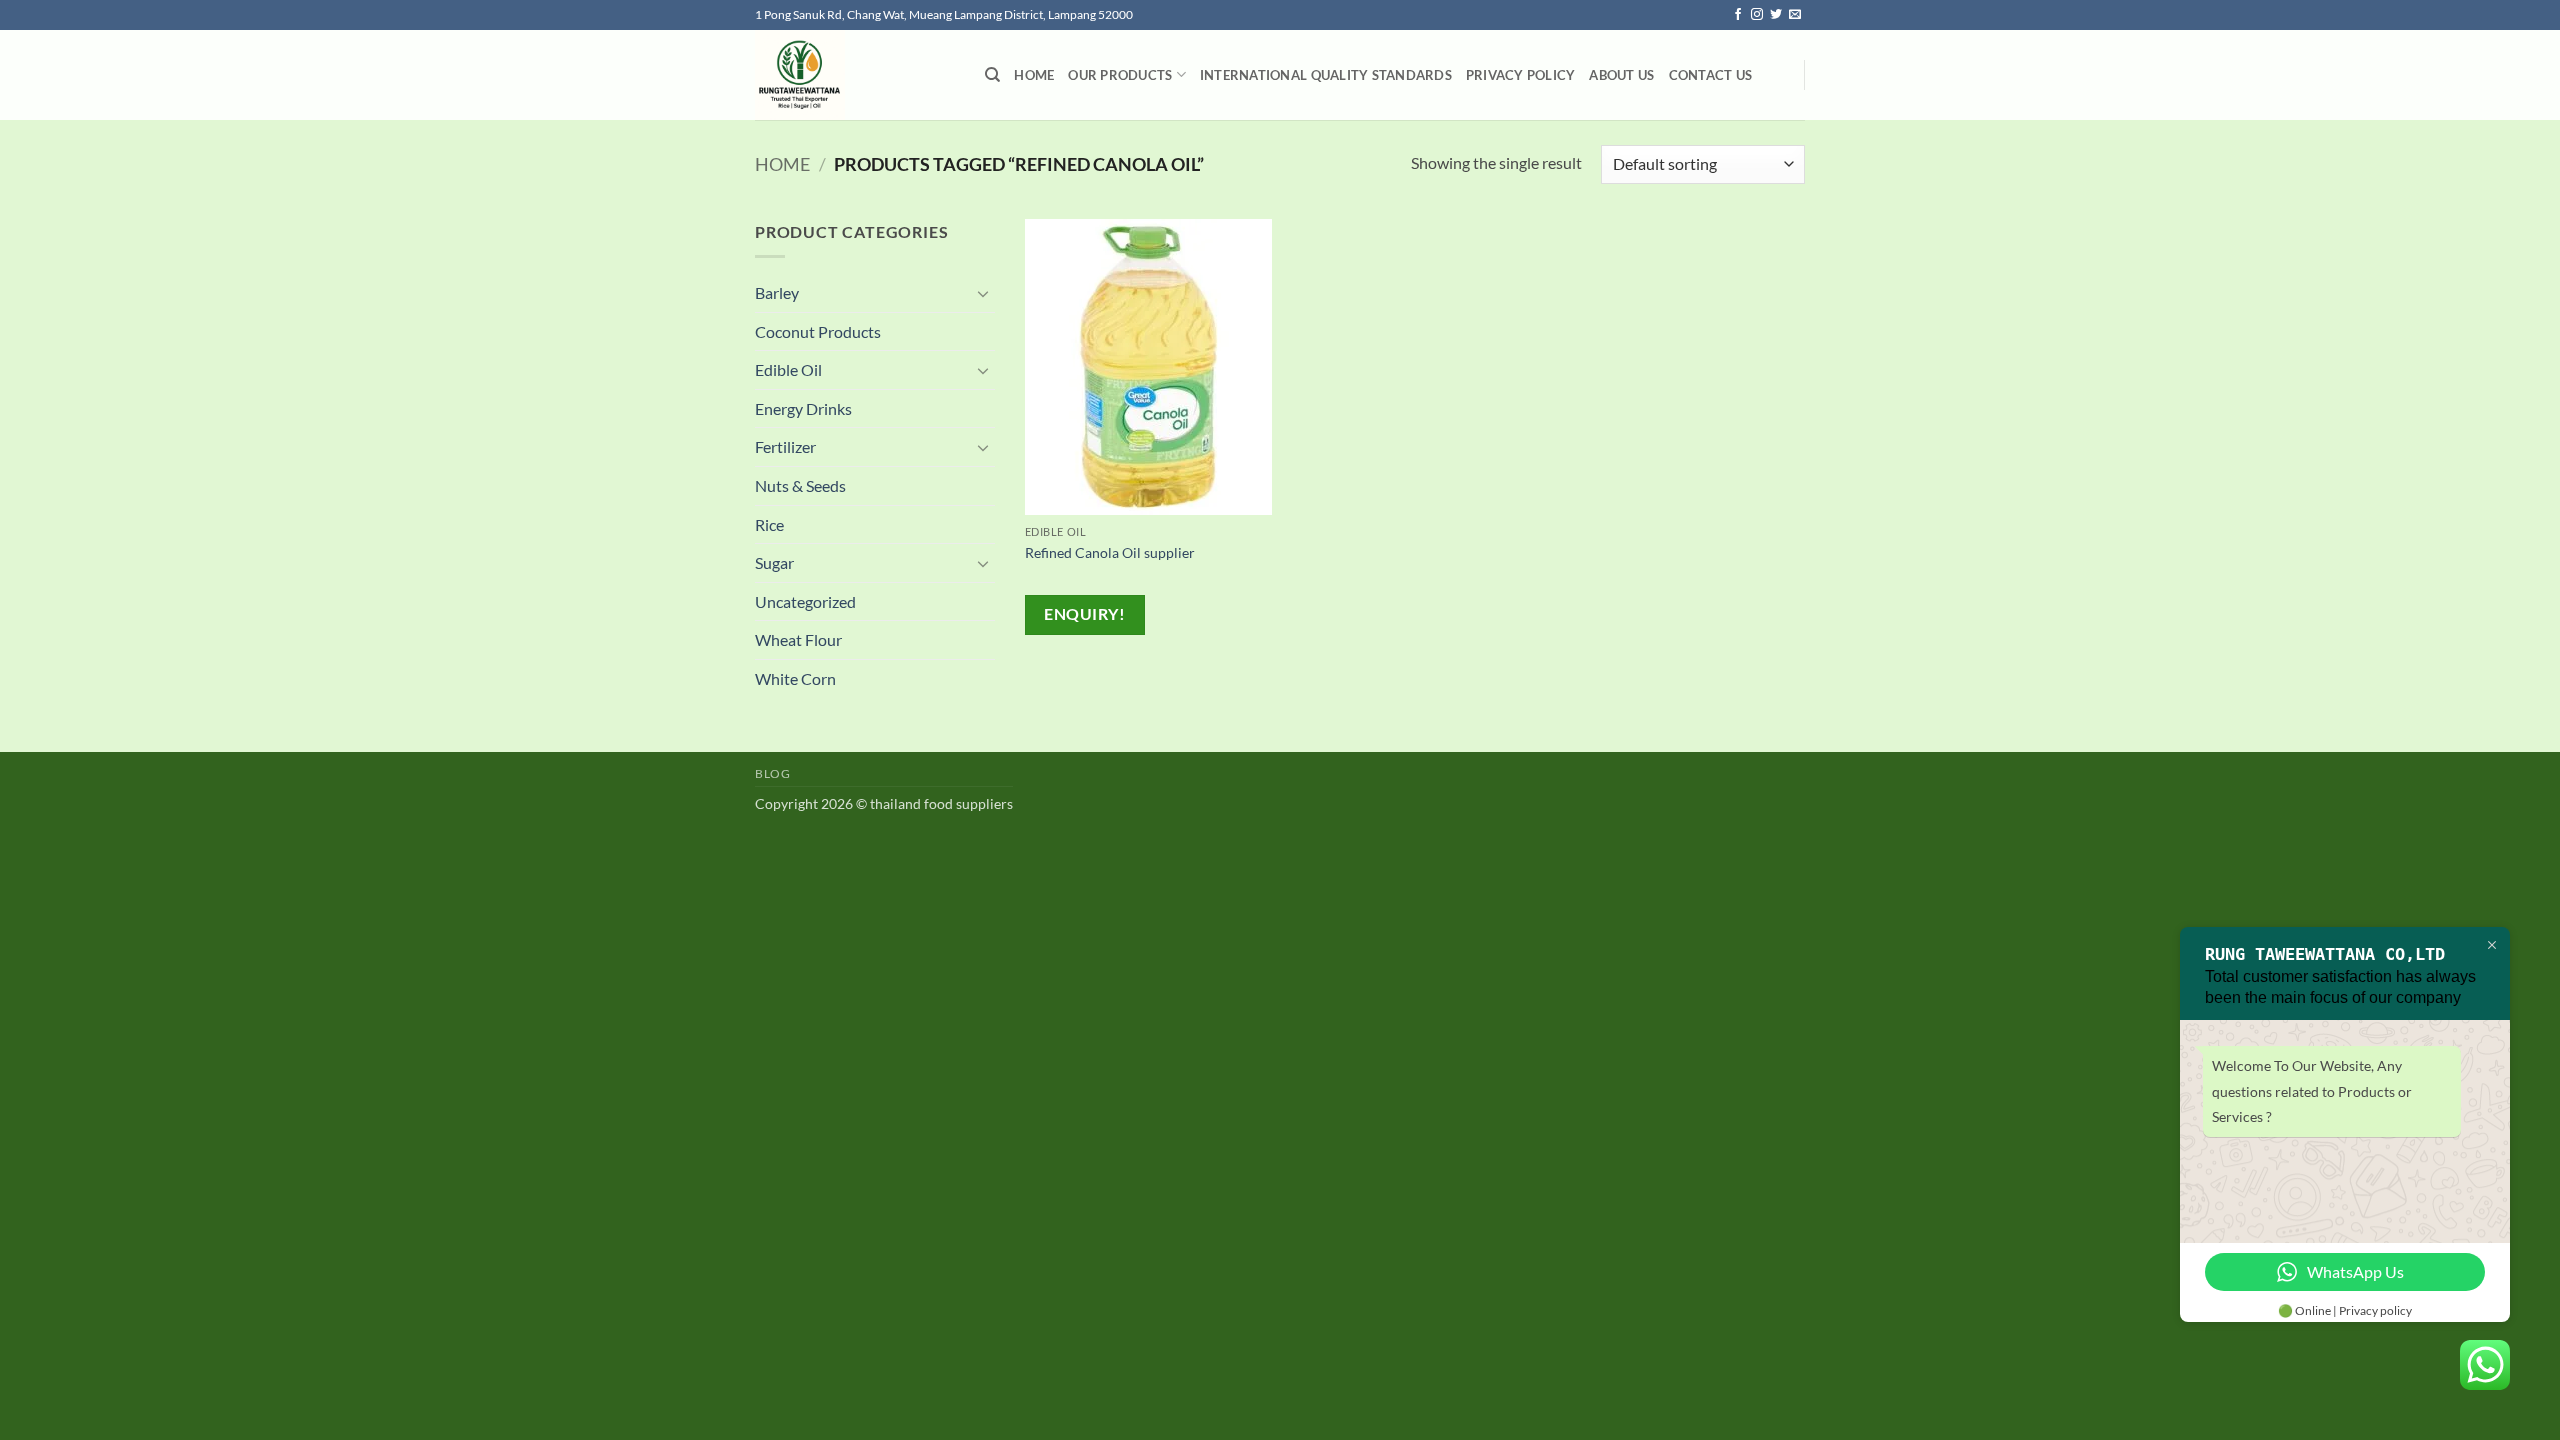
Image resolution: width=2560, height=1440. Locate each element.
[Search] (992, 75)
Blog (772, 773)
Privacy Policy (1521, 75)
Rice (769, 524)
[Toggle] (983, 293)
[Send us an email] (1795, 15)
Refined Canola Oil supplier (1110, 552)
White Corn (795, 678)
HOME (1034, 75)
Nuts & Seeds (800, 485)
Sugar (774, 562)
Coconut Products (818, 331)
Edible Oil (788, 369)
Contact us (1711, 75)
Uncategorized (805, 601)
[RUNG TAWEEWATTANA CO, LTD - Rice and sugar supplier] (855, 75)
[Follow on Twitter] (1776, 15)
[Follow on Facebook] (1738, 15)
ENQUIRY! (1084, 614)
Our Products (1120, 75)
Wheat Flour (798, 639)
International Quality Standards (1326, 75)
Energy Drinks (803, 408)
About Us (1621, 75)
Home (782, 164)
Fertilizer (785, 446)
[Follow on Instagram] (1757, 15)
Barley (777, 292)
